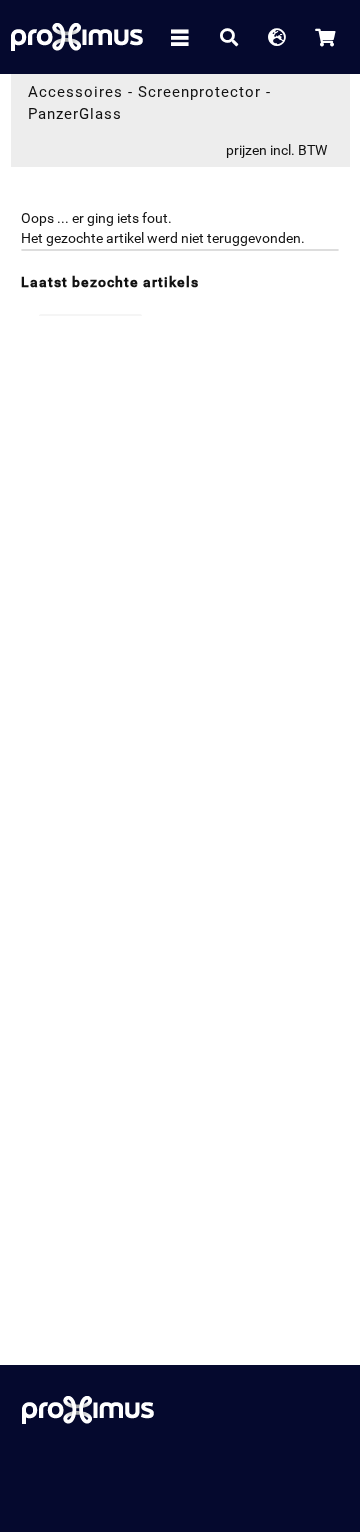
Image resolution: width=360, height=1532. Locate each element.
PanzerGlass (75, 114)
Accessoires (75, 92)
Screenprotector (199, 92)
